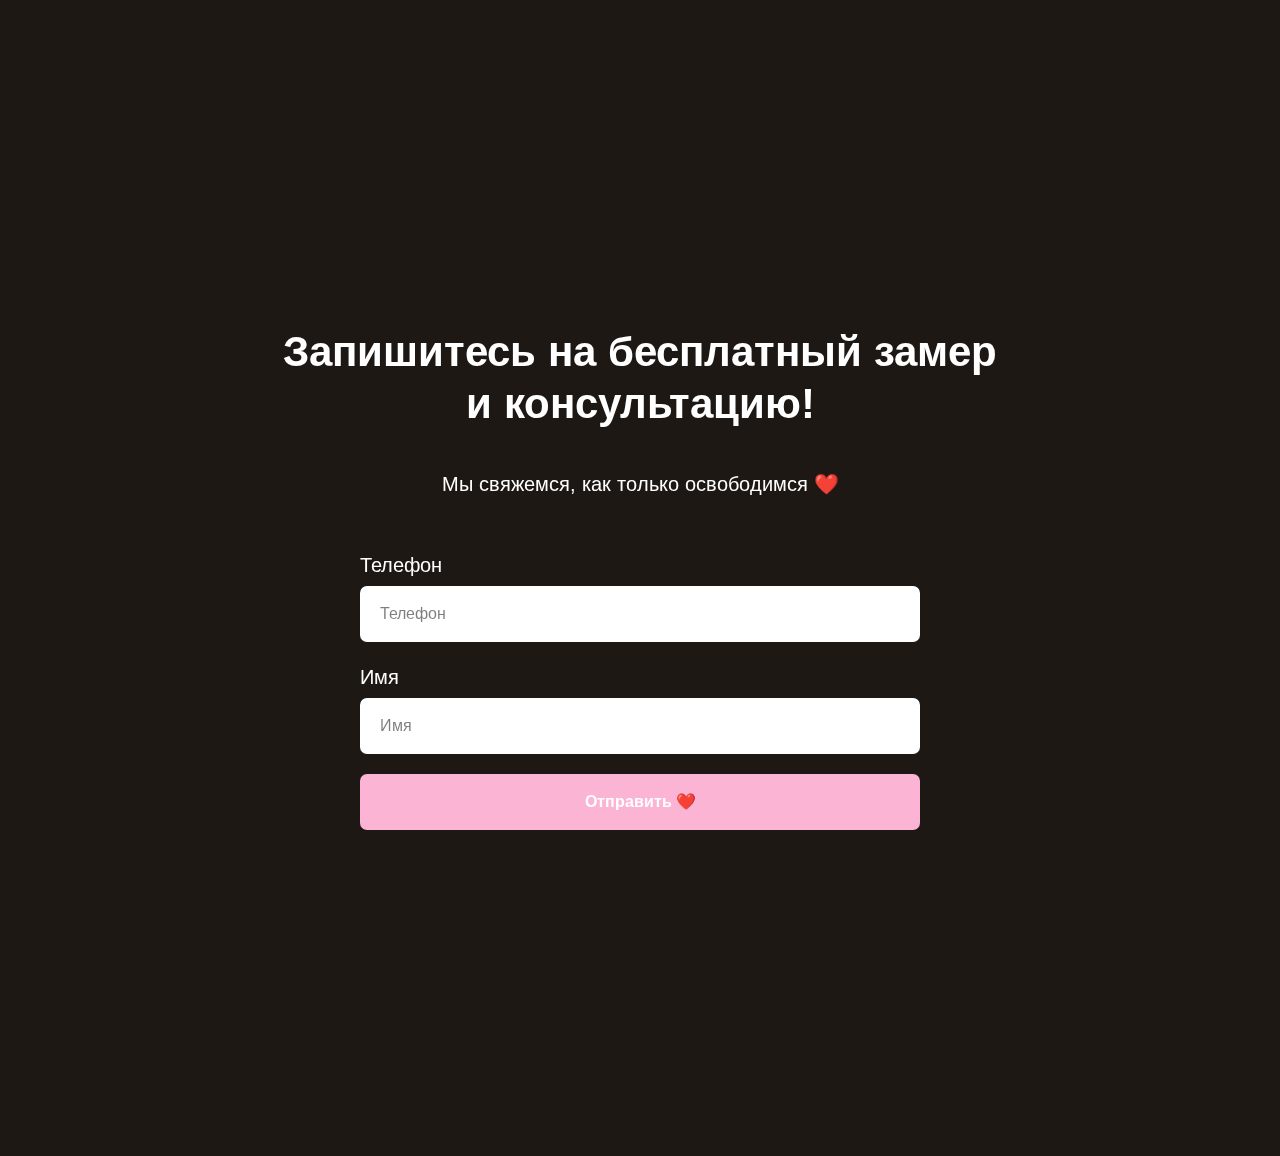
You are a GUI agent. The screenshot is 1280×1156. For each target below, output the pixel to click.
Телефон (401, 565)
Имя (379, 677)
